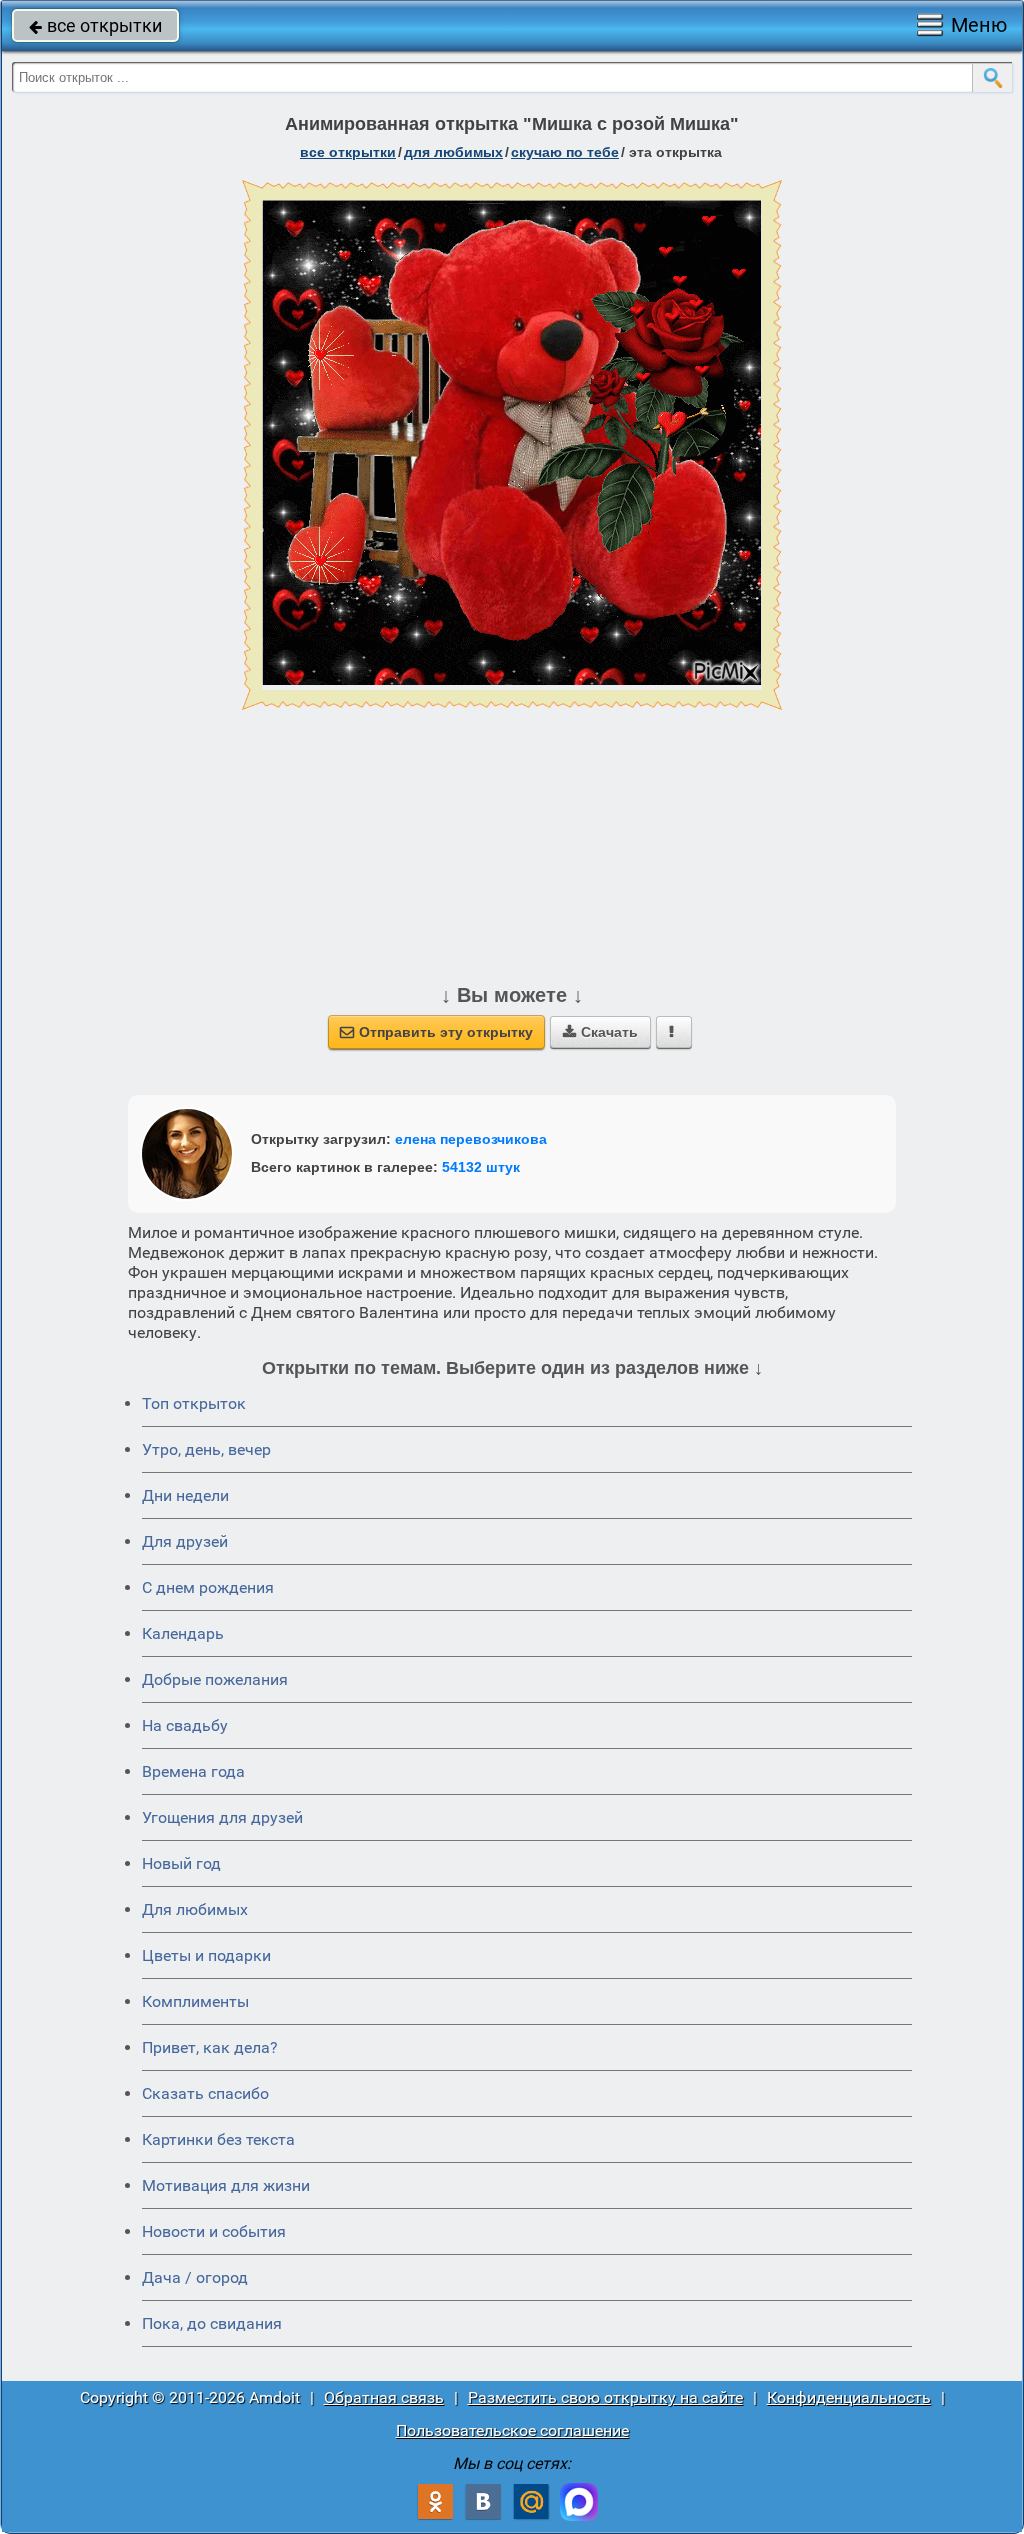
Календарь (183, 1633)
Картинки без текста (218, 2139)
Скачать (600, 1032)
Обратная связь (384, 2397)
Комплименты (195, 2001)
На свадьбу (185, 1725)
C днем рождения (208, 1587)
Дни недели (185, 1495)
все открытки (95, 25)
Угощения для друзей (222, 1817)
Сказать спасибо (205, 2093)
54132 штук (481, 1167)
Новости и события (214, 2231)
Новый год (181, 1863)
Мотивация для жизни (226, 2185)
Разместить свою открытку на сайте (605, 2397)
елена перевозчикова (471, 1139)
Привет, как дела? (210, 2047)
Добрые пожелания (215, 1679)
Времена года (193, 1771)
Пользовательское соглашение (512, 2430)
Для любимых (195, 1909)
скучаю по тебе (565, 152)
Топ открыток (194, 1403)
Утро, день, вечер (206, 1449)
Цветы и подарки (206, 1955)
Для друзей (185, 1541)
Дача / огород (195, 2277)
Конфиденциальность (849, 2397)
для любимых (453, 152)
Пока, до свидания (212, 2323)
